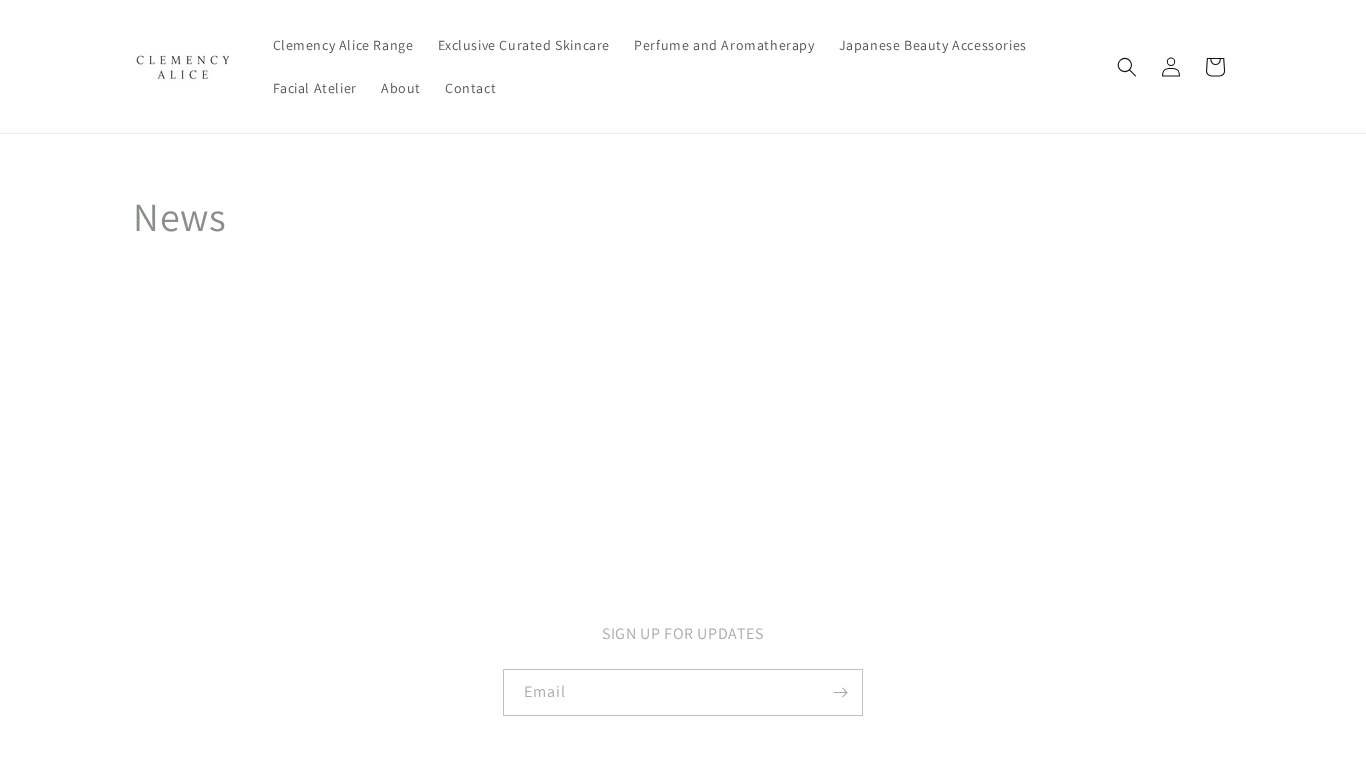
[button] (1127, 67)
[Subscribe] (840, 692)
